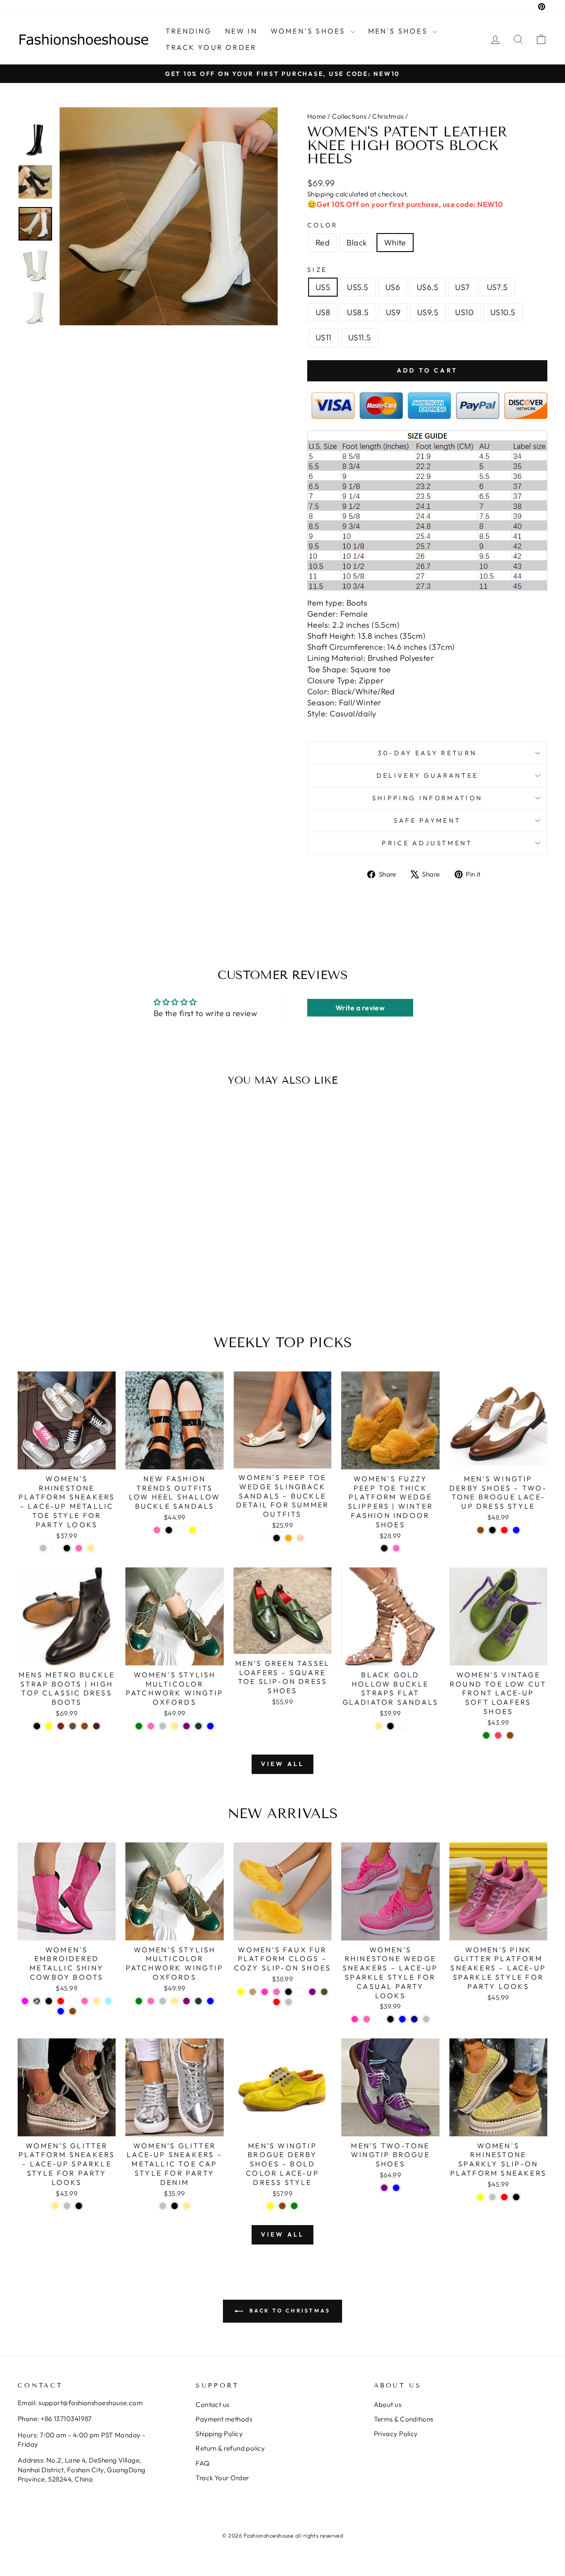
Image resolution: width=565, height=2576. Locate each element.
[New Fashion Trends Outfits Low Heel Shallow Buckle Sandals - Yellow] (193, 1530)
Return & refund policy (230, 2448)
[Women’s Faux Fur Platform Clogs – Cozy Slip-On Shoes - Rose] (265, 1992)
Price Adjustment (427, 843)
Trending (189, 31)
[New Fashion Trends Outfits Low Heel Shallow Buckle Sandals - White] (181, 1530)
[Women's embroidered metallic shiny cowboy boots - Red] (61, 2001)
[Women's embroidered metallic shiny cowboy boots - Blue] (61, 2011)
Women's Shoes (309, 31)
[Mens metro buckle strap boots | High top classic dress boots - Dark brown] (96, 1726)
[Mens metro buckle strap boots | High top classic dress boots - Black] (37, 1726)
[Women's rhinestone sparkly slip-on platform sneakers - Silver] (492, 2197)
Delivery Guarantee (428, 776)
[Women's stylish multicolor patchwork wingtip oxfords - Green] (139, 1726)
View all (283, 1764)
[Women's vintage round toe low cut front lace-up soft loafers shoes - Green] (486, 1735)
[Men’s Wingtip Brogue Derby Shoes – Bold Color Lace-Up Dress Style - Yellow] (270, 2206)
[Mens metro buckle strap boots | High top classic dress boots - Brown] (85, 1726)
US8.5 (358, 312)
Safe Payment (428, 821)
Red (323, 243)
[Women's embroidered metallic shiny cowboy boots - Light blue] (108, 2001)
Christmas (388, 116)
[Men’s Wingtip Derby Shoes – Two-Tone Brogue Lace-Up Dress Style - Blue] (516, 1530)
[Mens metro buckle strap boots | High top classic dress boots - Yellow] (49, 1726)
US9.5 (428, 312)
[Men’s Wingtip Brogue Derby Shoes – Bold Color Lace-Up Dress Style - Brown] (282, 2206)
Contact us (213, 2405)
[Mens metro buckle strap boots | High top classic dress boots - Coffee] (73, 1726)
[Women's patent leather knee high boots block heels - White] (92, 1284)
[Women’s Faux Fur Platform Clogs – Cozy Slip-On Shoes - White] (300, 1992)
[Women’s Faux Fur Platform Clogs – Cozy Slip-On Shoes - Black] (288, 1992)
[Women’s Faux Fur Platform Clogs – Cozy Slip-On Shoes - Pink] (277, 1992)
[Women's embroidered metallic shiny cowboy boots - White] (73, 2001)
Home (317, 116)
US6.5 (428, 287)
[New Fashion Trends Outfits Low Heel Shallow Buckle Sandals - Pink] (157, 1530)
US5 (323, 287)
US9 (393, 312)
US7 (462, 287)
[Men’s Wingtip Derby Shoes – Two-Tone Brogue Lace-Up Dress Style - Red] (504, 1530)
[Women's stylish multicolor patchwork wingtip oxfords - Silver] (163, 1726)
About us (388, 2405)
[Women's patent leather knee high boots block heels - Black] (80, 1284)
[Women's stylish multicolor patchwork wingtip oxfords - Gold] (175, 1726)
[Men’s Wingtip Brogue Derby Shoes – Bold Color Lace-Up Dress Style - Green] (294, 2206)
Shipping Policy (219, 2434)
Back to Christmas (289, 2310)
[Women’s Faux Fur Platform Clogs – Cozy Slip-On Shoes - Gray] (288, 2002)
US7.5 (497, 287)
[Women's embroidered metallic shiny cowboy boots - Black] (49, 2001)
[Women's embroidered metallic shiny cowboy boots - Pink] (85, 2001)
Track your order (211, 47)
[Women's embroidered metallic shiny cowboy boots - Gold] (96, 2001)
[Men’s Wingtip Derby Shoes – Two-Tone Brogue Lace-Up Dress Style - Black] (492, 1530)
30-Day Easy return (428, 753)
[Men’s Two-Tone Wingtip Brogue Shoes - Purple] (384, 2188)
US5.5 (358, 287)
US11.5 (360, 337)
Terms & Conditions (404, 2419)
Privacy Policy (396, 2434)
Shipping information (427, 798)
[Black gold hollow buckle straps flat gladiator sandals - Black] (390, 1726)
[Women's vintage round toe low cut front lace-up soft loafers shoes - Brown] (510, 1735)
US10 (464, 312)
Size (317, 270)
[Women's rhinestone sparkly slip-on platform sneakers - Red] (504, 2197)
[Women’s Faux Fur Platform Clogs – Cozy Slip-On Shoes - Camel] (253, 1992)
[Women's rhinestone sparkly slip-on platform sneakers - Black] (516, 2197)
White (395, 243)
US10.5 (503, 312)
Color (323, 225)
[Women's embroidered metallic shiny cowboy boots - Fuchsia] (25, 2001)
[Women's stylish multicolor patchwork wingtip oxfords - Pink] (151, 1726)
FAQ (202, 2463)
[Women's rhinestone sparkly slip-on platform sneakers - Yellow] (480, 2197)
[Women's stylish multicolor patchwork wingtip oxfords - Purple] (186, 1726)
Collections (349, 116)
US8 (323, 312)
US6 (393, 287)
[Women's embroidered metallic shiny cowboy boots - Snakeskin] (37, 2001)
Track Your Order (222, 2478)
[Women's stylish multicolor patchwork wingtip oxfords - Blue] (210, 1726)
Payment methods (224, 2419)
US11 (324, 337)
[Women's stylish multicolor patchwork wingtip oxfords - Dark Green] (198, 1726)
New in (241, 31)
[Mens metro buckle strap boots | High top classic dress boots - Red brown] (61, 1726)
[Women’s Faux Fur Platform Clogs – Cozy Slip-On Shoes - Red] (277, 2002)
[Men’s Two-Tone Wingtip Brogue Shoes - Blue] (396, 2188)
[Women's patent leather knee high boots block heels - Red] (68, 1284)
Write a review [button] (360, 1008)
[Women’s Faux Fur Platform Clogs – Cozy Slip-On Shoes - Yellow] (241, 1992)
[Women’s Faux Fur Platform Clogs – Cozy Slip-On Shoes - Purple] (312, 1992)
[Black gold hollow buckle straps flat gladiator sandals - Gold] (379, 1726)
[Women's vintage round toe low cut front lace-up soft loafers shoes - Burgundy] (498, 1735)
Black (357, 243)
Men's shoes (399, 31)
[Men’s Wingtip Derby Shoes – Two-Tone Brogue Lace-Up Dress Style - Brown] (480, 1530)
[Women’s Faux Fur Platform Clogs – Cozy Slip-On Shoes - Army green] (324, 1992)
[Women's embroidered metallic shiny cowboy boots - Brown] (73, 2011)
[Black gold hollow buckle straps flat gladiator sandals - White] (402, 1726)
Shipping (321, 194)
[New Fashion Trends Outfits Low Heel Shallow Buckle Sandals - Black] (169, 1530)
